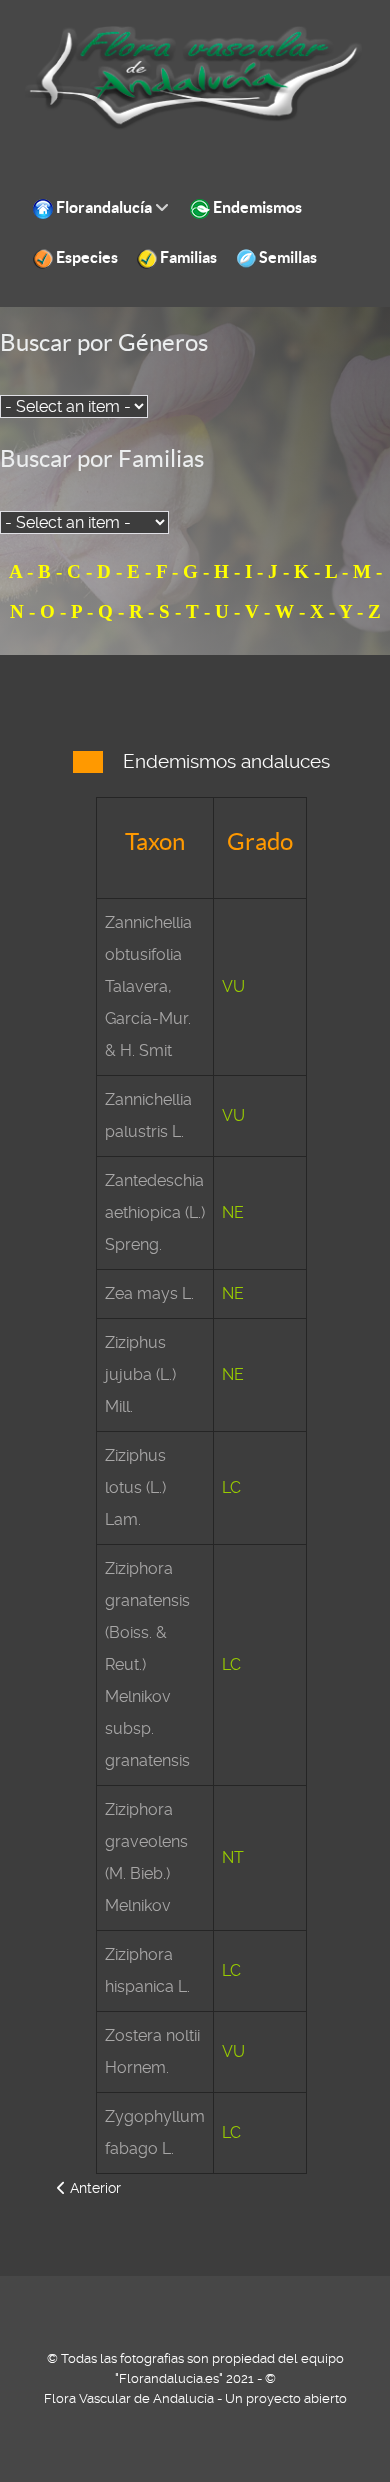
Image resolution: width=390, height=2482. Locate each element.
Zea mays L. (149, 1293)
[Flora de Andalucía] (195, 77)
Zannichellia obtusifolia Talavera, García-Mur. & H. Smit (148, 986)
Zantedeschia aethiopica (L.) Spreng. (155, 1212)
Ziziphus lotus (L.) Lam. (135, 1487)
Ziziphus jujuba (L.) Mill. (140, 1374)
